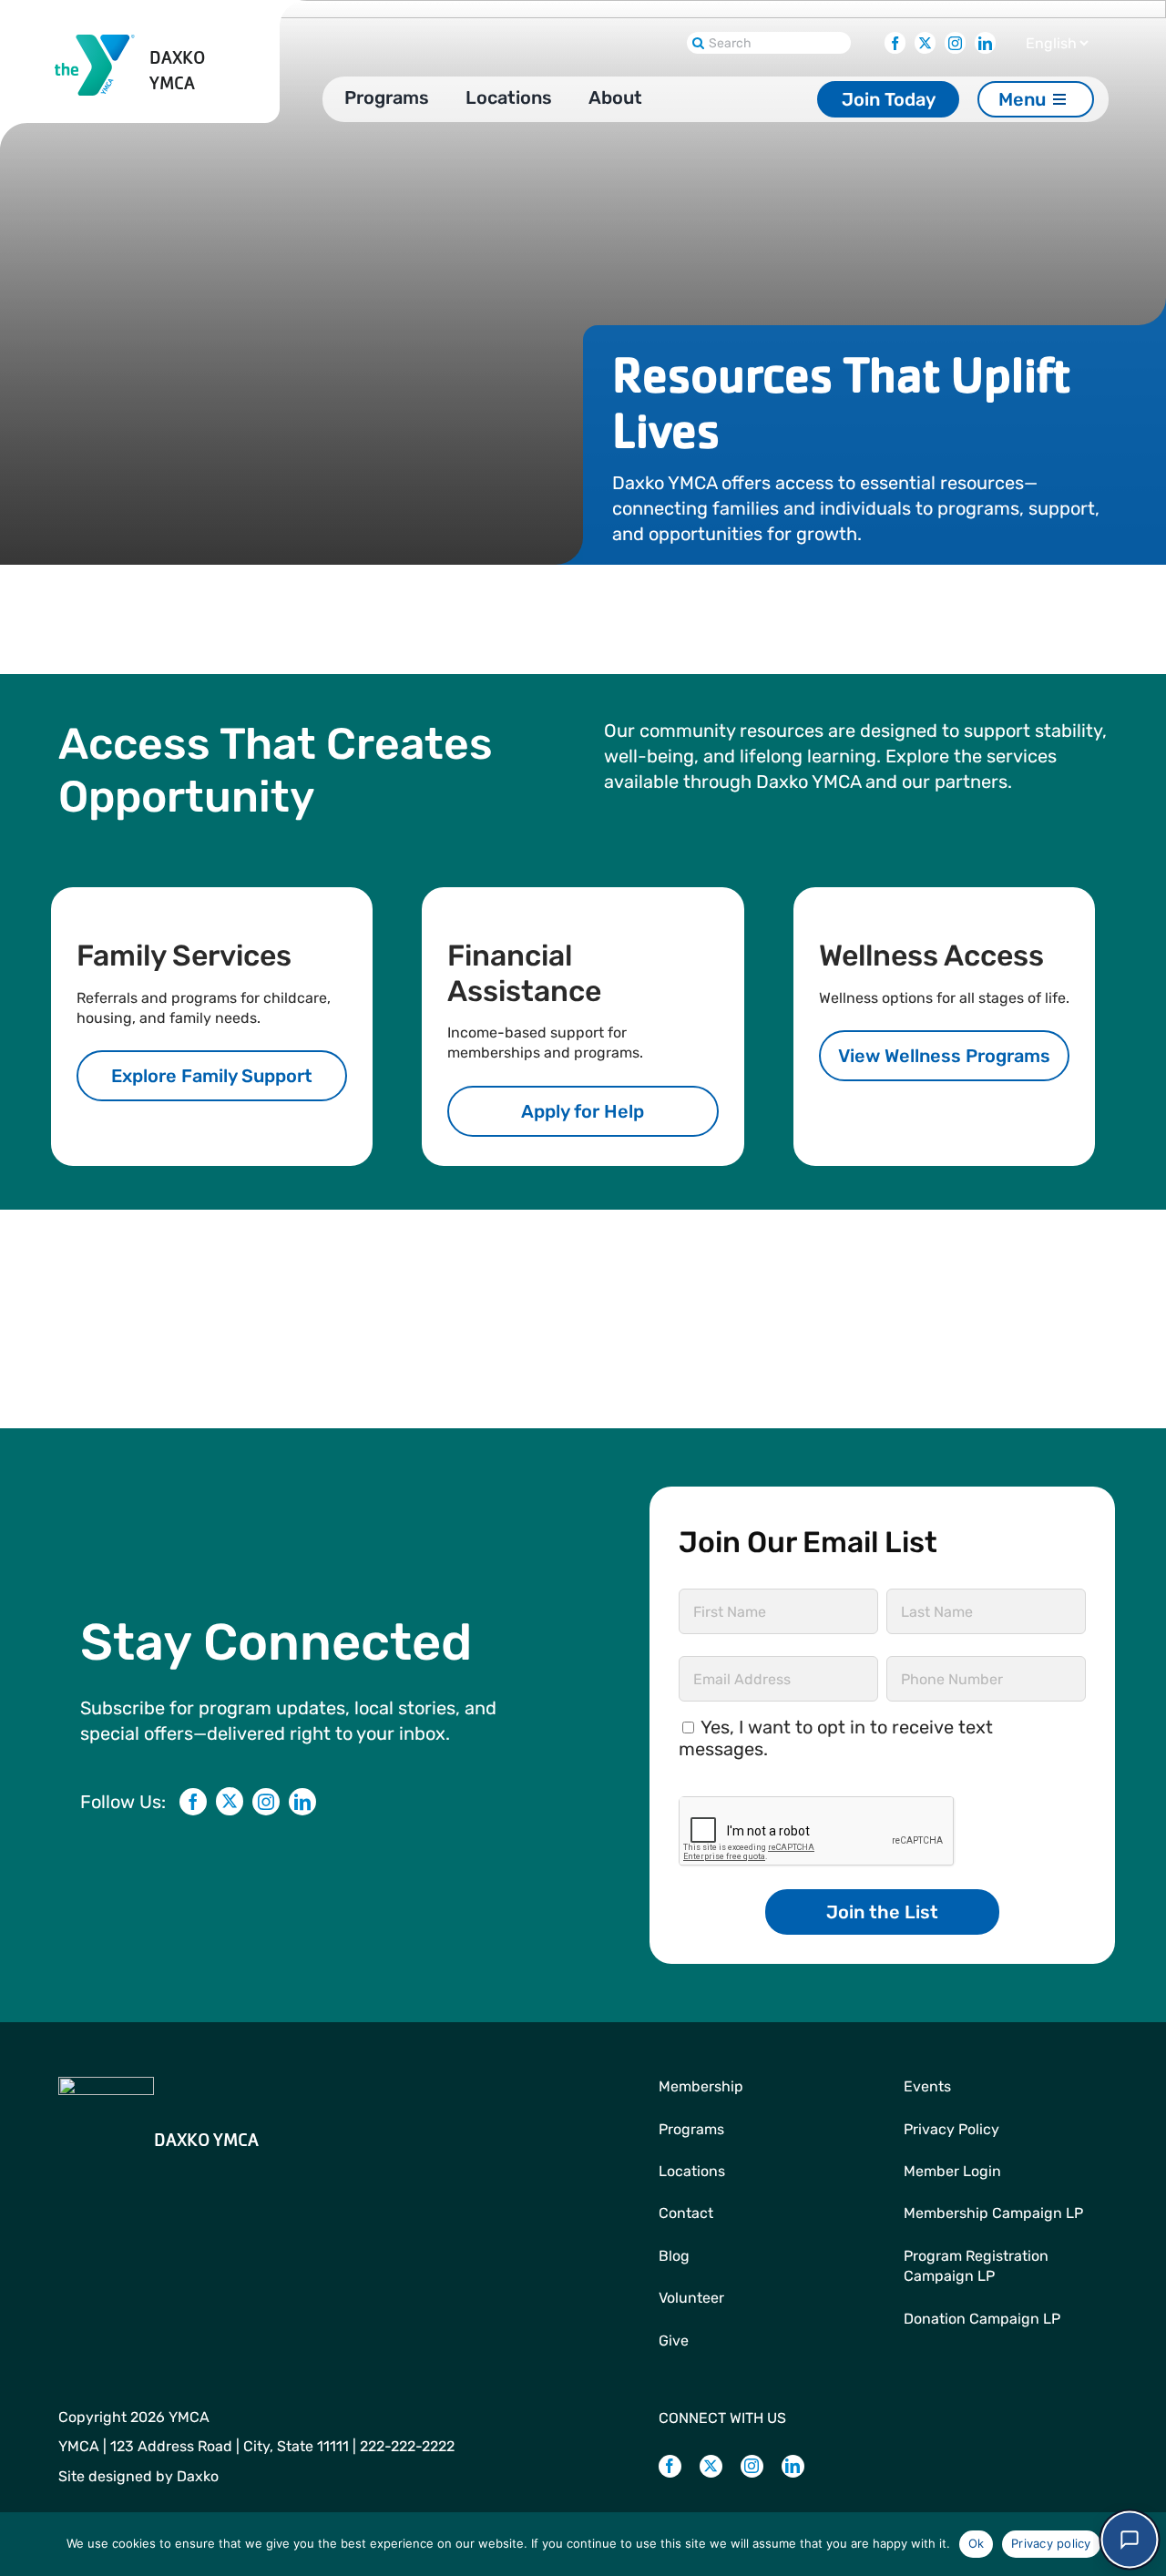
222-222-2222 (407, 2446)
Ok (977, 2543)
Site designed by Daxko (138, 2476)
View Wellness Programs (944, 1056)
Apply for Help (583, 1111)
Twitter (925, 39)
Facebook (895, 39)
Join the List (882, 1912)
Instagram (955, 39)
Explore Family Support (212, 1076)
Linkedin (985, 39)
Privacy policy (1051, 2543)
